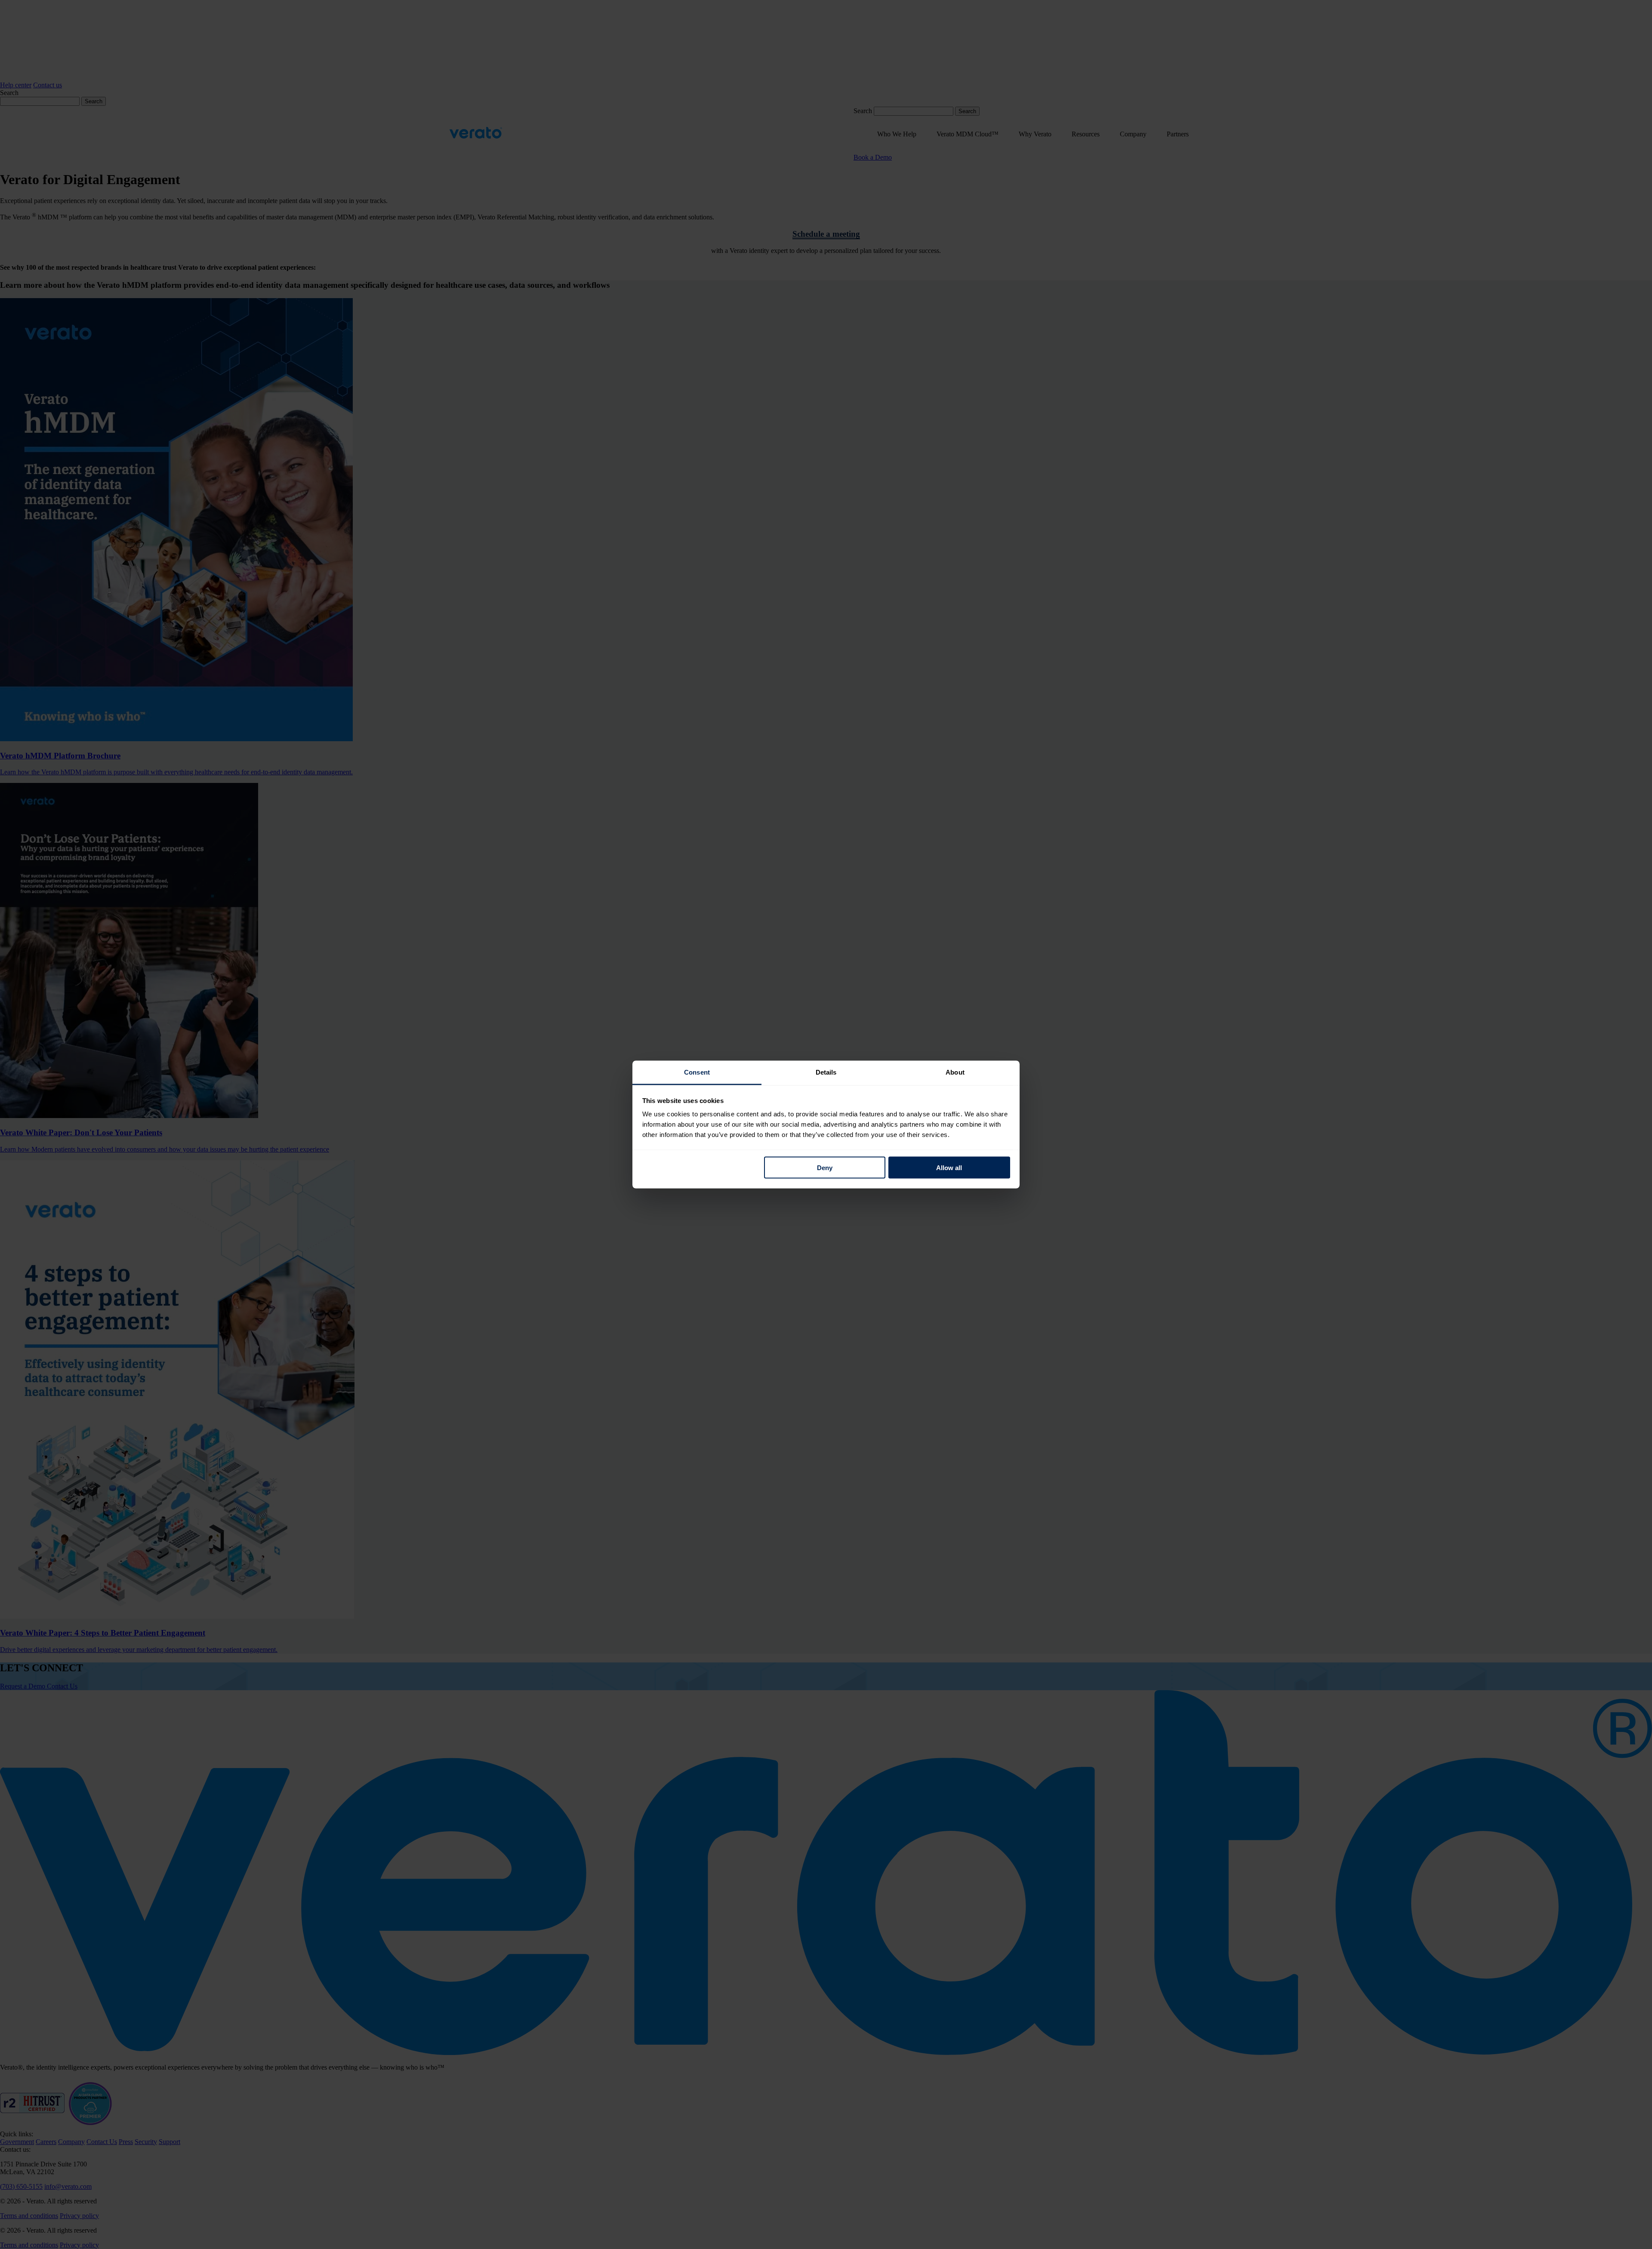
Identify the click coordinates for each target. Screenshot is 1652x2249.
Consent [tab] (697, 1072)
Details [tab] (826, 1072)
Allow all (949, 1167)
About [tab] (955, 1072)
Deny (825, 1167)
